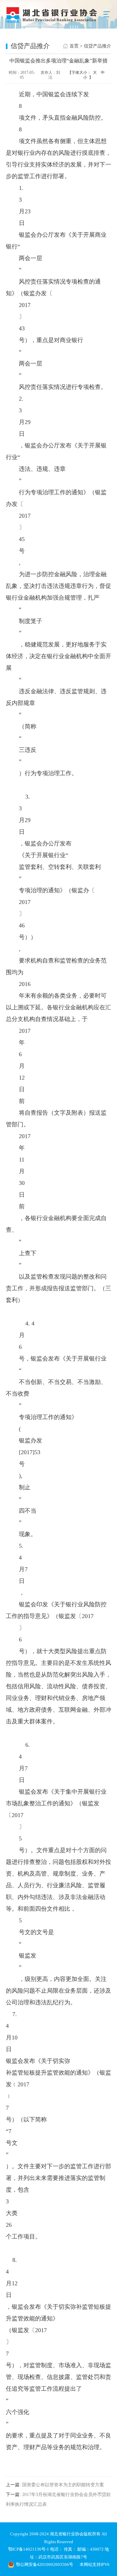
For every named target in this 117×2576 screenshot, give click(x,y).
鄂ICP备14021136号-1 (29, 2549)
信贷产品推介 (97, 46)
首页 (74, 46)
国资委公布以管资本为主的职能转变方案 (63, 2485)
